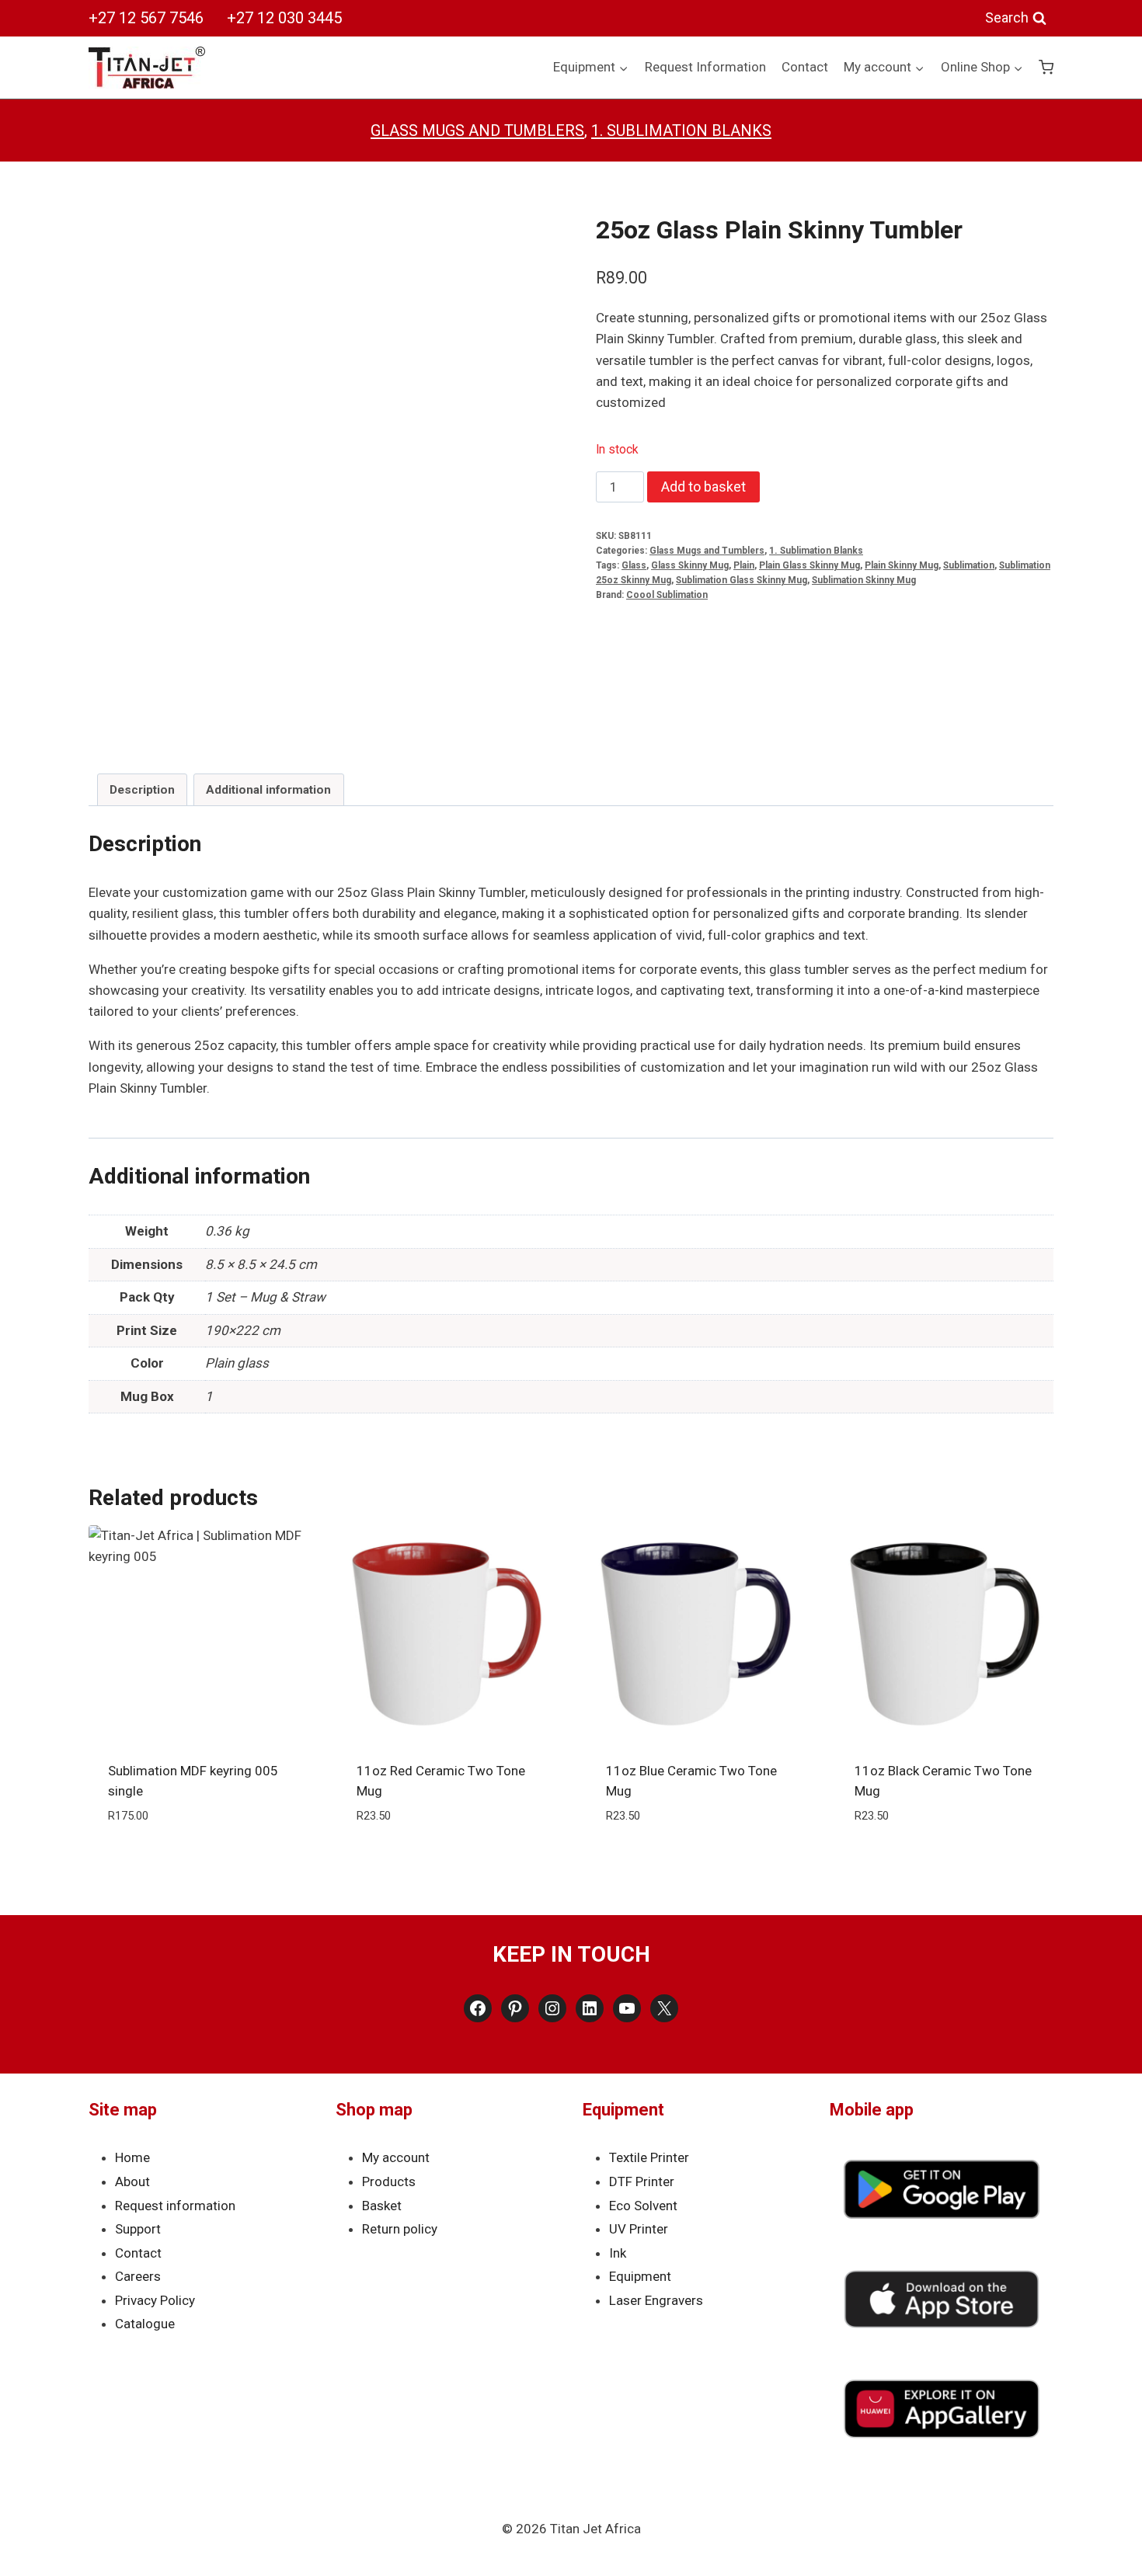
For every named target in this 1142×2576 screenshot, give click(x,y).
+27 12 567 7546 (146, 18)
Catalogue (145, 2324)
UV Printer (639, 2229)
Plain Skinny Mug (902, 565)
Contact (805, 67)
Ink (618, 2253)
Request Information (705, 67)
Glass (634, 565)
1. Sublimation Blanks (681, 130)
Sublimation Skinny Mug (864, 580)
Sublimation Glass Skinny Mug (742, 580)
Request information (175, 2206)
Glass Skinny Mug (690, 565)
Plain (744, 565)
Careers (138, 2276)
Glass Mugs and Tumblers (477, 130)
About (132, 2181)
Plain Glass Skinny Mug (809, 565)
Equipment (640, 2276)
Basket (382, 2206)
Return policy (400, 2229)
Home (132, 2157)
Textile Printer (649, 2157)
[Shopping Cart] (1046, 67)
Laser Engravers (656, 2300)
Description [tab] (142, 790)
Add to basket (703, 487)
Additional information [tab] (268, 790)
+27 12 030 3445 (284, 18)
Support (138, 2229)
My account (396, 2157)
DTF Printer (642, 2181)
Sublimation (969, 565)
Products (389, 2181)
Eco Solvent (643, 2206)
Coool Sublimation (667, 595)
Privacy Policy (155, 2300)
